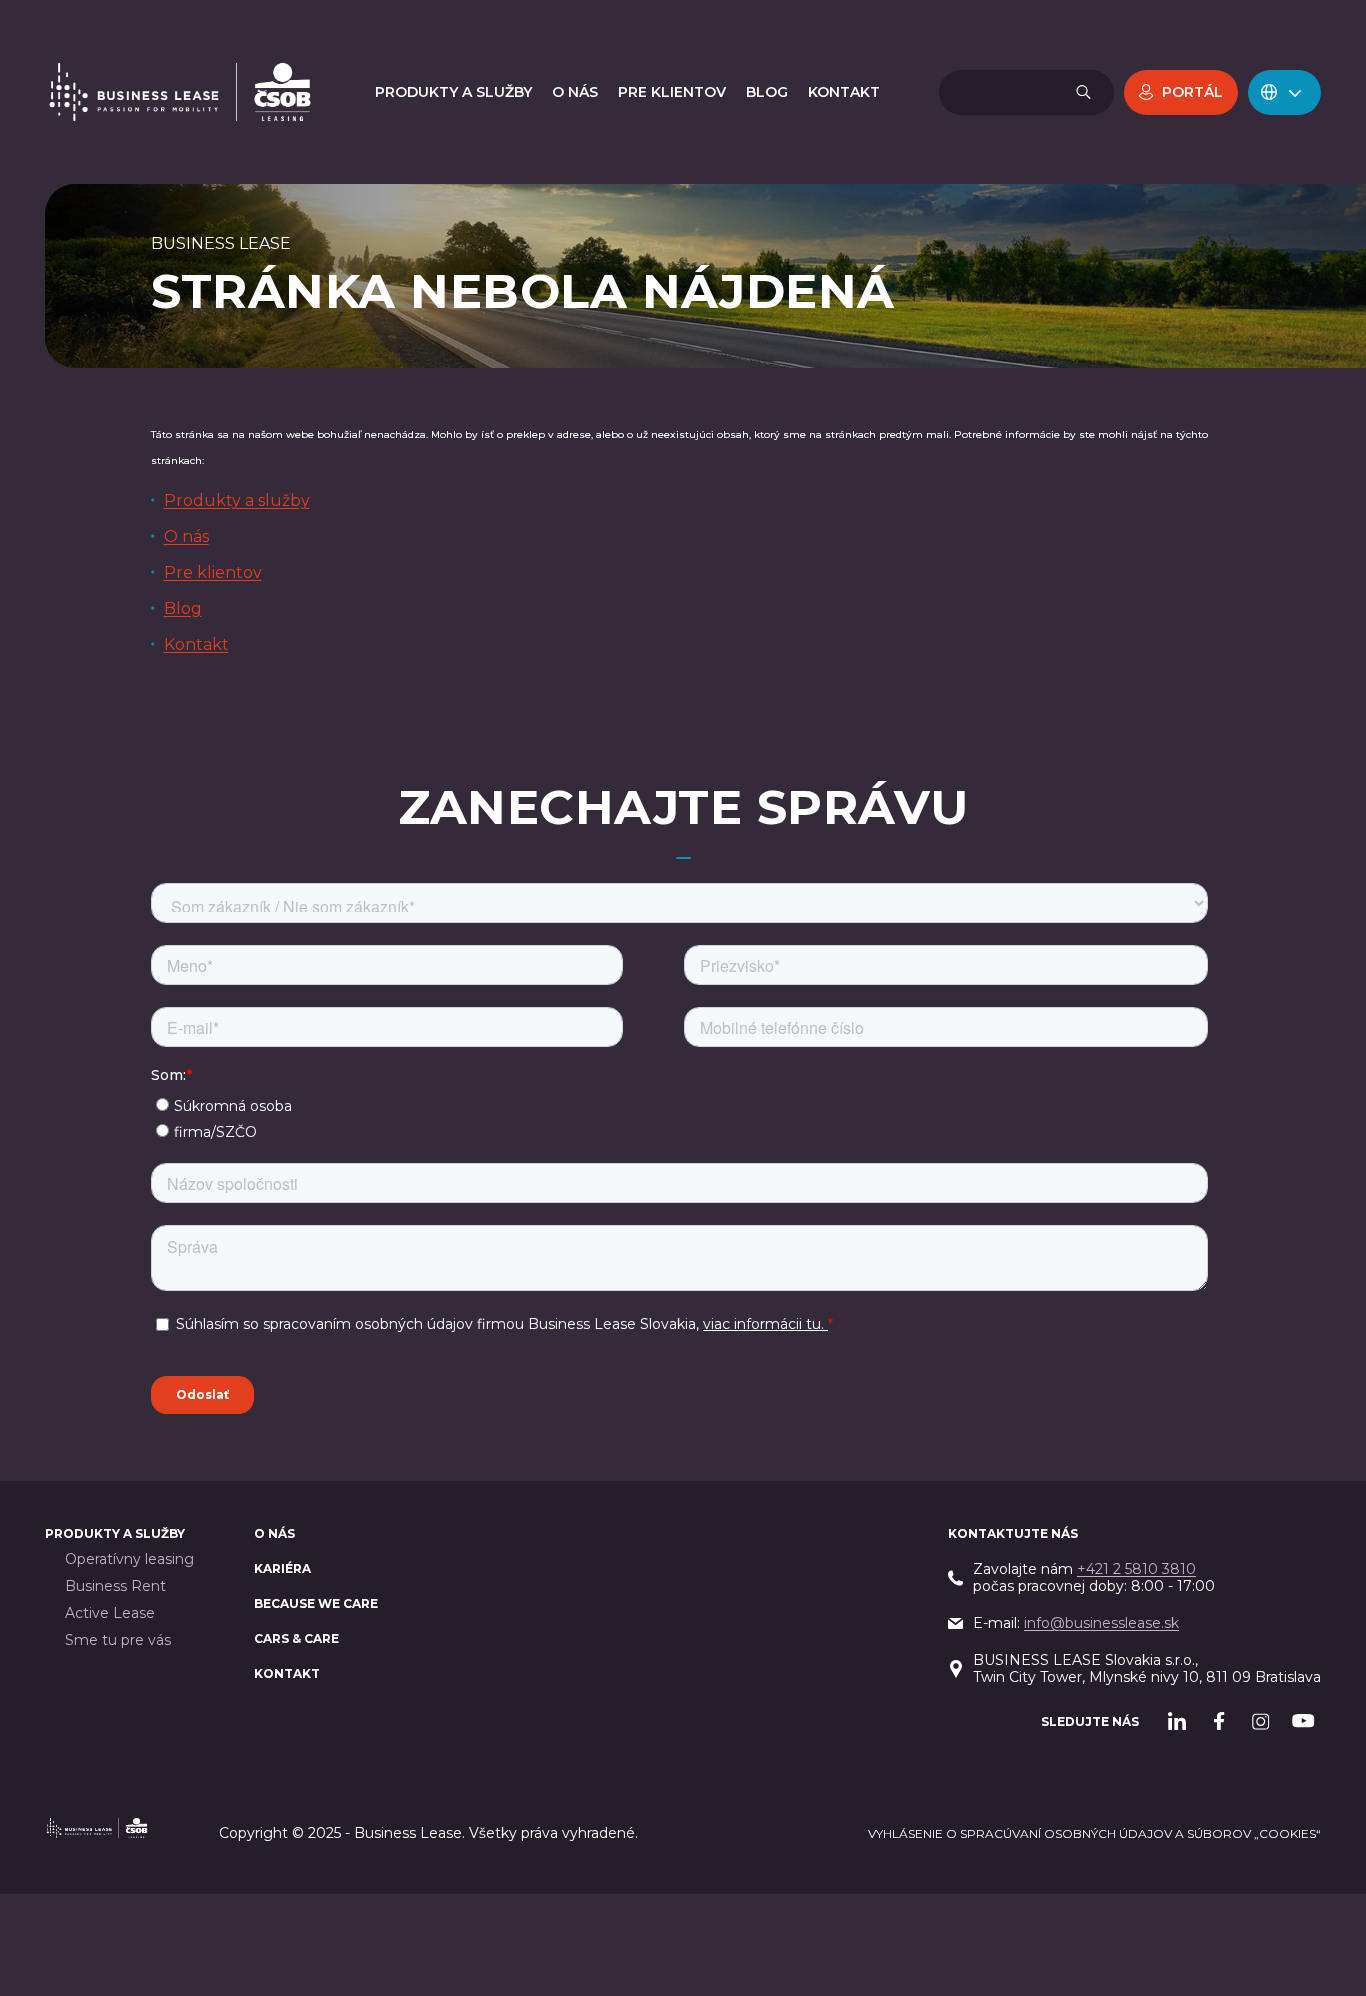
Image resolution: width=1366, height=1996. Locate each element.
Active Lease (110, 1613)
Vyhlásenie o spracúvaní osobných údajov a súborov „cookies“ (1094, 1833)
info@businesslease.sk (1101, 1623)
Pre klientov (213, 572)
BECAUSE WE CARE (316, 1603)
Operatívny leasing (129, 1559)
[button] (1284, 92)
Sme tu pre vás (118, 1640)
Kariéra (282, 1568)
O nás (186, 536)
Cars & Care (296, 1638)
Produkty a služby (237, 500)
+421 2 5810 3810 (1136, 1569)
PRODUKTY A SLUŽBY (115, 1533)
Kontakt (196, 644)
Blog (183, 608)
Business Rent (115, 1586)
